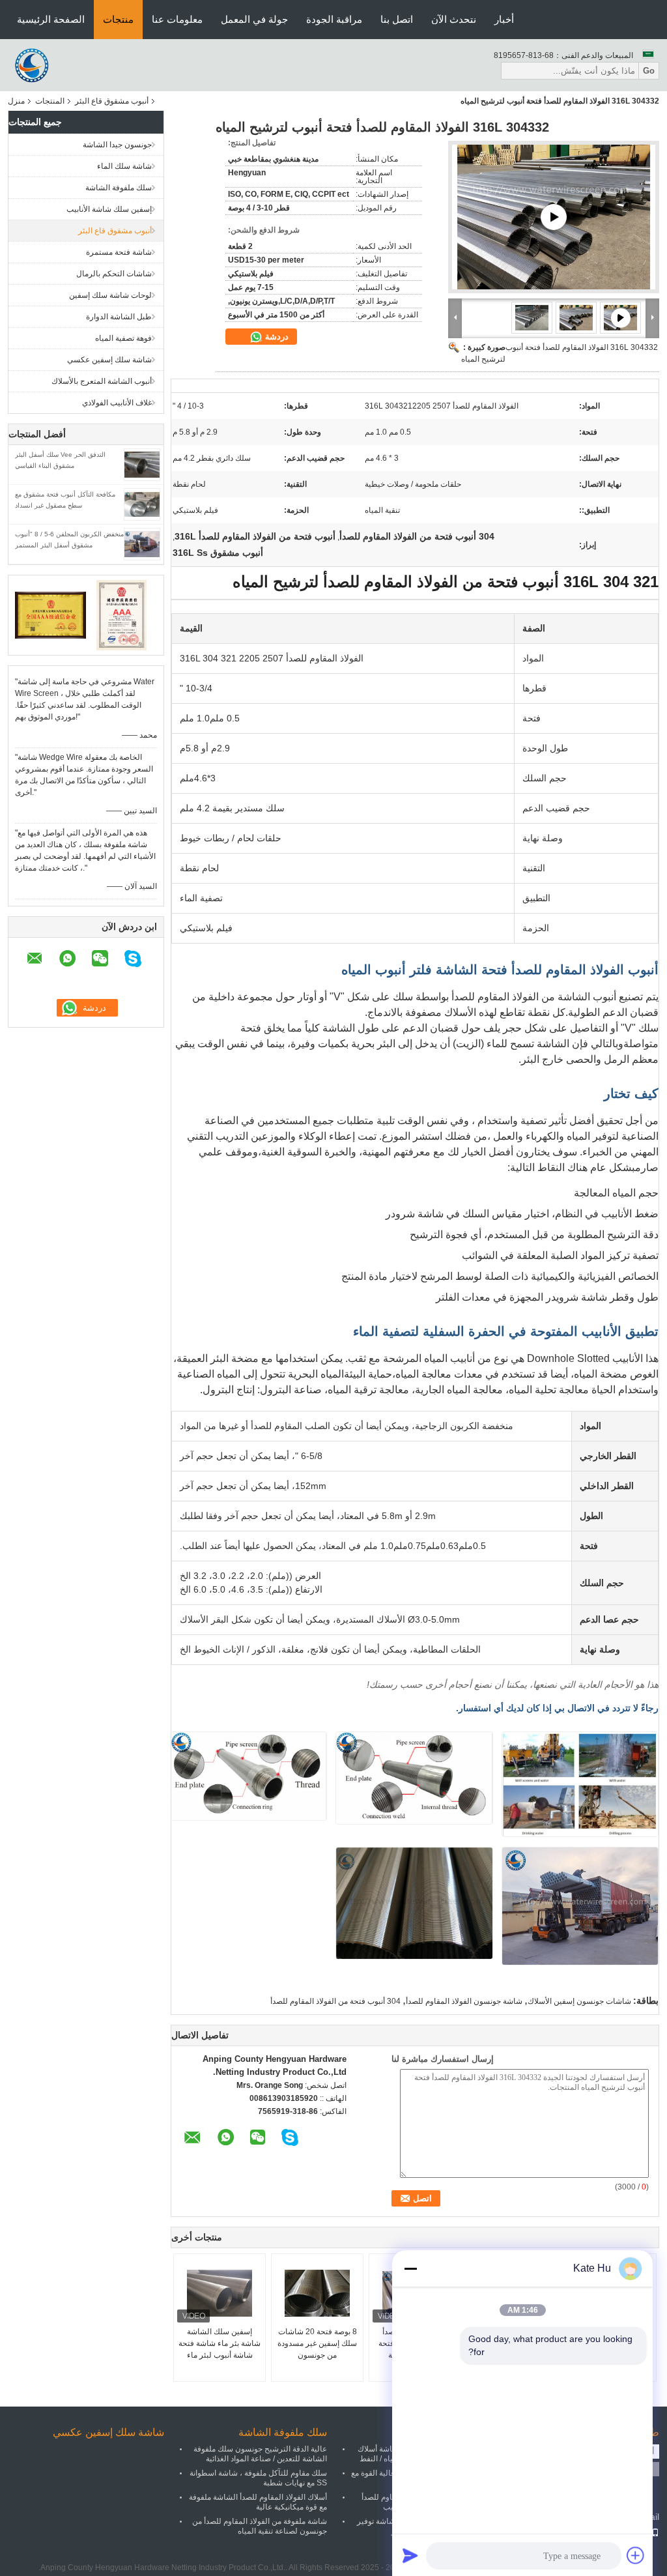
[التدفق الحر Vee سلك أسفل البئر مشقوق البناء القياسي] (142, 464)
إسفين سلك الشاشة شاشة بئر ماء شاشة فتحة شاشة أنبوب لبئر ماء (220, 2343)
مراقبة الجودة (334, 19)
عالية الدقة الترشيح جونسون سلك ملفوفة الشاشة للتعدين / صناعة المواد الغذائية (260, 2454)
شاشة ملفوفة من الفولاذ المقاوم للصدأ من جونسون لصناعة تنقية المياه (260, 2526)
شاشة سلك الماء (124, 166)
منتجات (118, 19)
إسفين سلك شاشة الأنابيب (109, 209)
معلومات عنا (177, 19)
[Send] (410, 2555)
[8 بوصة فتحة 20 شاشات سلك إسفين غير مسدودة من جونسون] (317, 2293)
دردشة (276, 337)
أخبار (504, 19)
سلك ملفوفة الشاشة (119, 188)
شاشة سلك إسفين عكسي (109, 360)
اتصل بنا (397, 19)
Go (649, 71)
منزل (16, 101)
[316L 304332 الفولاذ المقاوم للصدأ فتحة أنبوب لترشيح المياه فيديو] (554, 217)
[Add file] (636, 2555)
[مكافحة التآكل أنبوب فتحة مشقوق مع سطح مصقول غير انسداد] (142, 504)
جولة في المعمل (254, 19)
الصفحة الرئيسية (51, 19)
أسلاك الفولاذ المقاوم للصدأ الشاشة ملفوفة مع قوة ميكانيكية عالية (258, 2502)
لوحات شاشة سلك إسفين (110, 295)
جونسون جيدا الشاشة (117, 145)
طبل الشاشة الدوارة (119, 317)
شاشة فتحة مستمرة (119, 252)
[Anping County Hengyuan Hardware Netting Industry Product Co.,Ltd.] (34, 65)
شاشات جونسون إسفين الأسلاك (579, 2001)
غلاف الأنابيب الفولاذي (117, 403)
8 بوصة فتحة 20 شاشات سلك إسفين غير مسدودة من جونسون (317, 2343)
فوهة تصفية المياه (123, 338)
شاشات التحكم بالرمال (114, 274)
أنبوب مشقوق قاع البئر (112, 101)
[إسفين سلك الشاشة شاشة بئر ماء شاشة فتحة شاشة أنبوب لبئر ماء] (220, 2293)
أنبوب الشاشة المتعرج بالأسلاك (102, 381)
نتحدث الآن (454, 19)
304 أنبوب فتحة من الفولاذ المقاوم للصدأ (335, 2001)
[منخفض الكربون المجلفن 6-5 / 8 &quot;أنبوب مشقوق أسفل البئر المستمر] (142, 543)
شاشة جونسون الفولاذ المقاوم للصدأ (464, 2001)
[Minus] (410, 2268)
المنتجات (50, 101)
